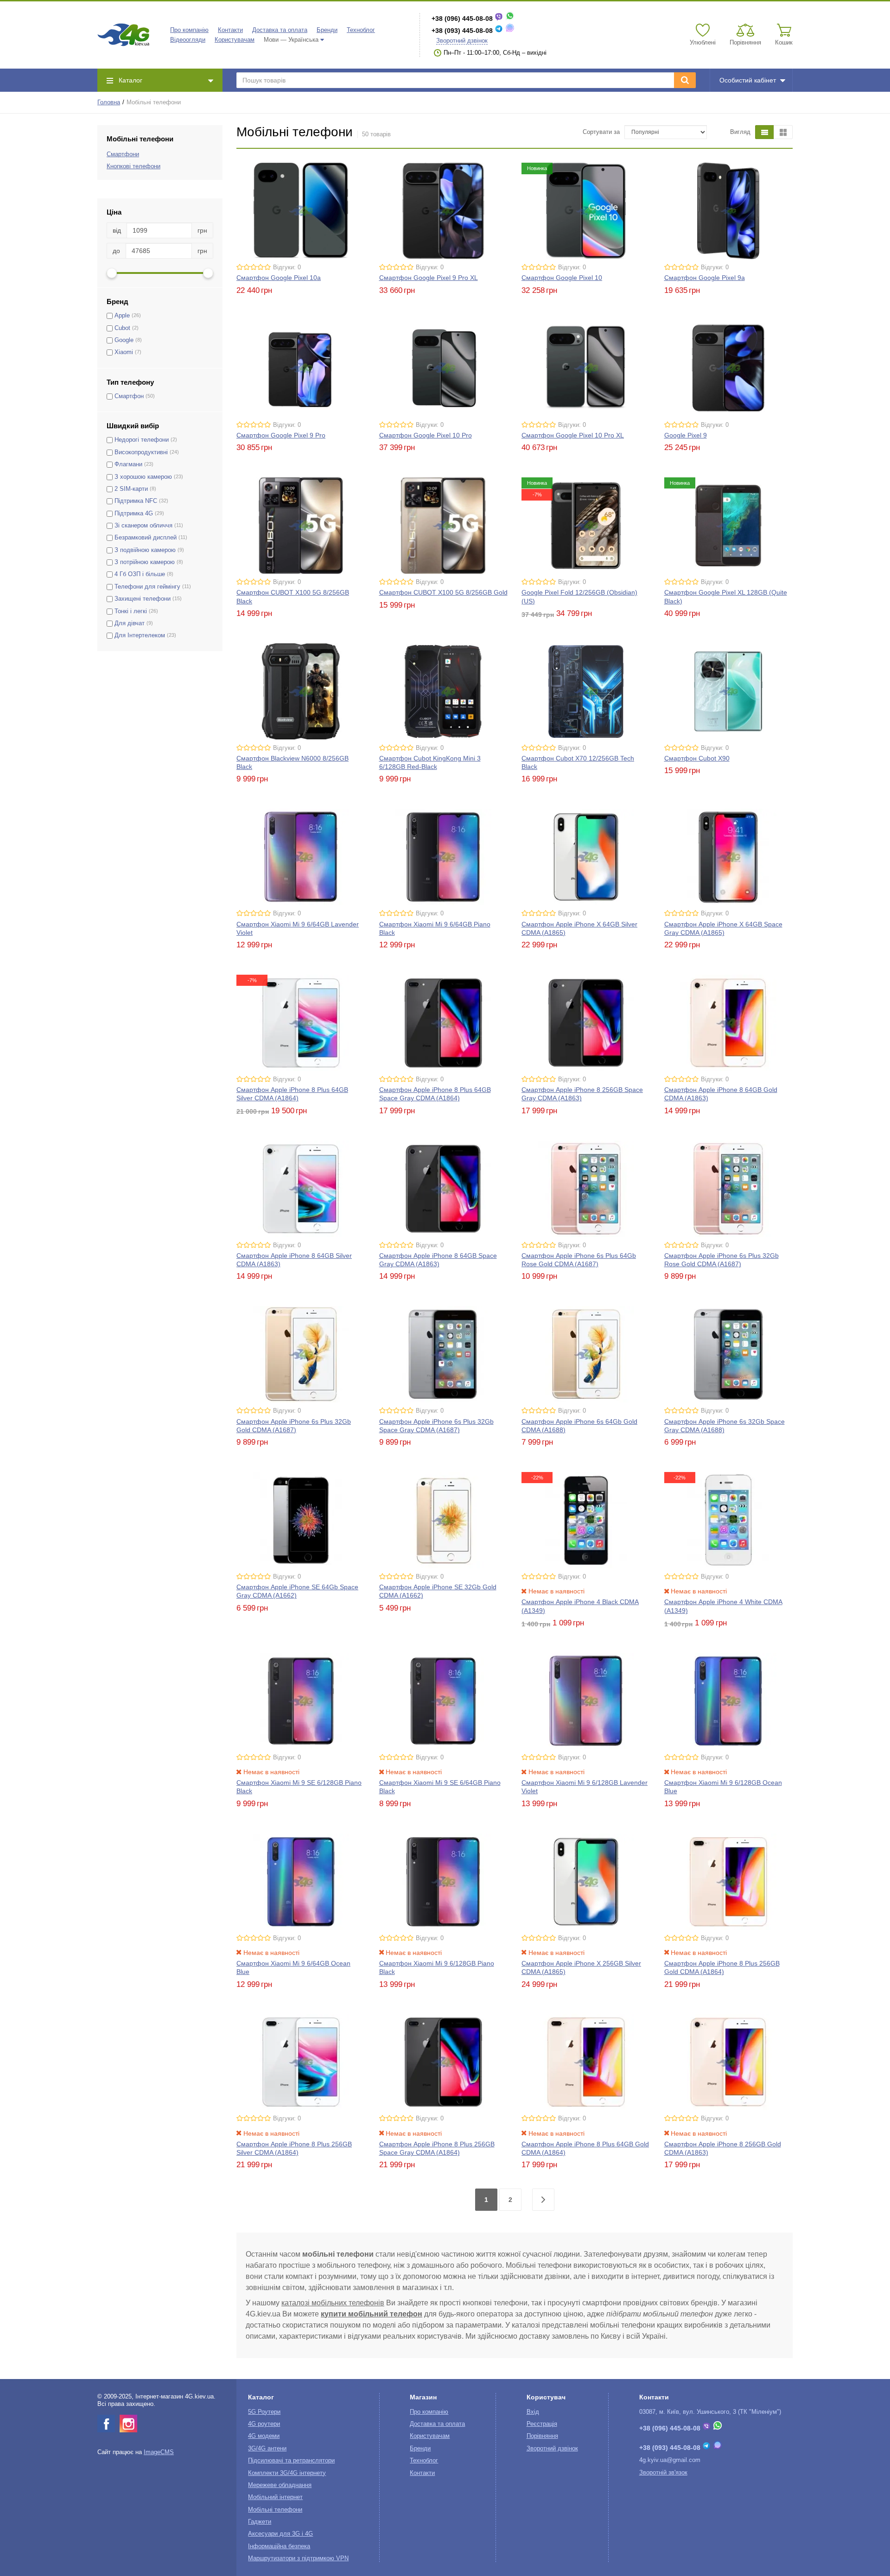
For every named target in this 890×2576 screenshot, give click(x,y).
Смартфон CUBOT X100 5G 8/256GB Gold (443, 592)
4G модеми (264, 2436)
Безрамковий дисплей (146, 538)
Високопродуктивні (141, 452)
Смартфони (123, 154)
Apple (122, 316)
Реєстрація (542, 2424)
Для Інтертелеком (140, 635)
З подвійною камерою (145, 550)
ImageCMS (159, 2452)
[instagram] (128, 2424)
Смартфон (129, 396)
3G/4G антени (267, 2449)
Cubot (122, 328)
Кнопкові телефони (133, 166)
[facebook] (106, 2424)
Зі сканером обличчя (143, 526)
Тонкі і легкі (131, 611)
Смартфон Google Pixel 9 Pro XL (429, 278)
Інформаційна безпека (279, 2546)
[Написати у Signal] (510, 31)
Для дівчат (130, 623)
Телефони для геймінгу (147, 587)
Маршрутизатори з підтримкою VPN (298, 2558)
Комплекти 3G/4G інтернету (287, 2473)
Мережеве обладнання (280, 2485)
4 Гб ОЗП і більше (140, 574)
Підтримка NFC (136, 501)
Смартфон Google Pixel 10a (279, 278)
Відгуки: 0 (287, 267)
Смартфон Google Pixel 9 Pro (281, 435)
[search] (685, 80)
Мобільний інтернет (275, 2497)
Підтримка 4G (134, 514)
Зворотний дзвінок (462, 41)
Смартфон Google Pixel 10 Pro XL (573, 435)
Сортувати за (601, 132)
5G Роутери (264, 2412)
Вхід (533, 2412)
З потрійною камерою (145, 562)
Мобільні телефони (275, 2510)
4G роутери (264, 2424)
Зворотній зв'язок (663, 2473)
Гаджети (260, 2522)
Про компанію (189, 30)
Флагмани (128, 464)
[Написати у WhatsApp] (510, 19)
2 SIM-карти (131, 489)
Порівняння (542, 2436)
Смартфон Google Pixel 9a (705, 278)
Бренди (327, 30)
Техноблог (361, 30)
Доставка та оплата (280, 30)
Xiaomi (124, 352)
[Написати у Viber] (499, 19)
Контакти (230, 30)
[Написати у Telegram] (499, 31)
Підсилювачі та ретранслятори (291, 2461)
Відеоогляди (188, 40)
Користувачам (235, 40)
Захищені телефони (143, 599)
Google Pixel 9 (686, 435)
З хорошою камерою (143, 477)
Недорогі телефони (142, 440)
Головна (109, 102)
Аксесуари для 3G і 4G (280, 2534)
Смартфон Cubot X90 (697, 758)
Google (124, 340)
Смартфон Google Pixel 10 (562, 278)
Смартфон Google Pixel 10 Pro (426, 435)
